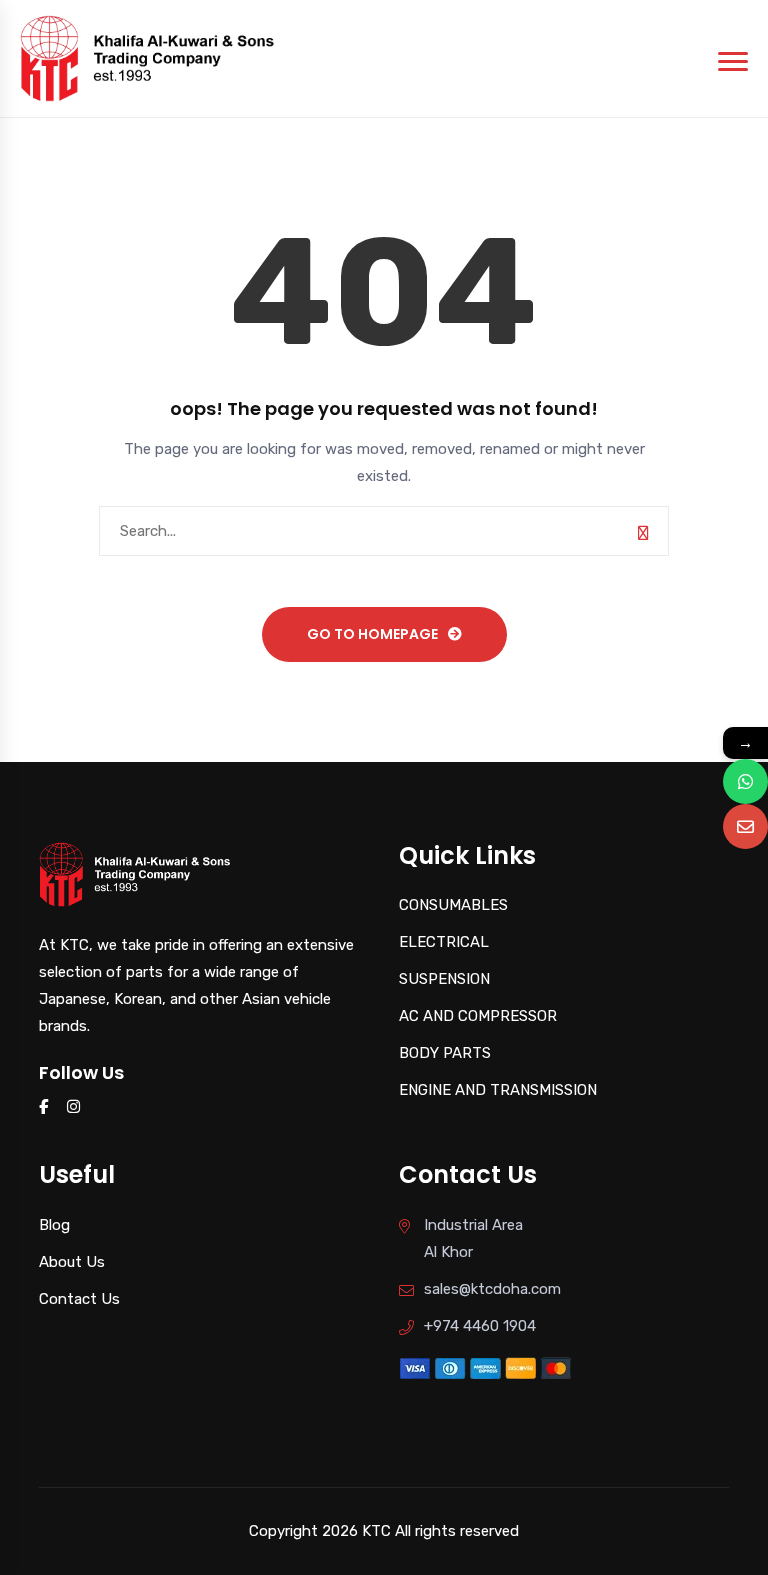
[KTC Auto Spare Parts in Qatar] (147, 57)
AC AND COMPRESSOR (478, 1016)
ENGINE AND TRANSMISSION (498, 1090)
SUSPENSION (444, 979)
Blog (54, 1225)
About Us (72, 1262)
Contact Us (79, 1299)
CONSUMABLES (453, 905)
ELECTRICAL (444, 942)
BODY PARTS (445, 1053)
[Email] (745, 826)
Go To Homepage (372, 634)
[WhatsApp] (745, 781)
